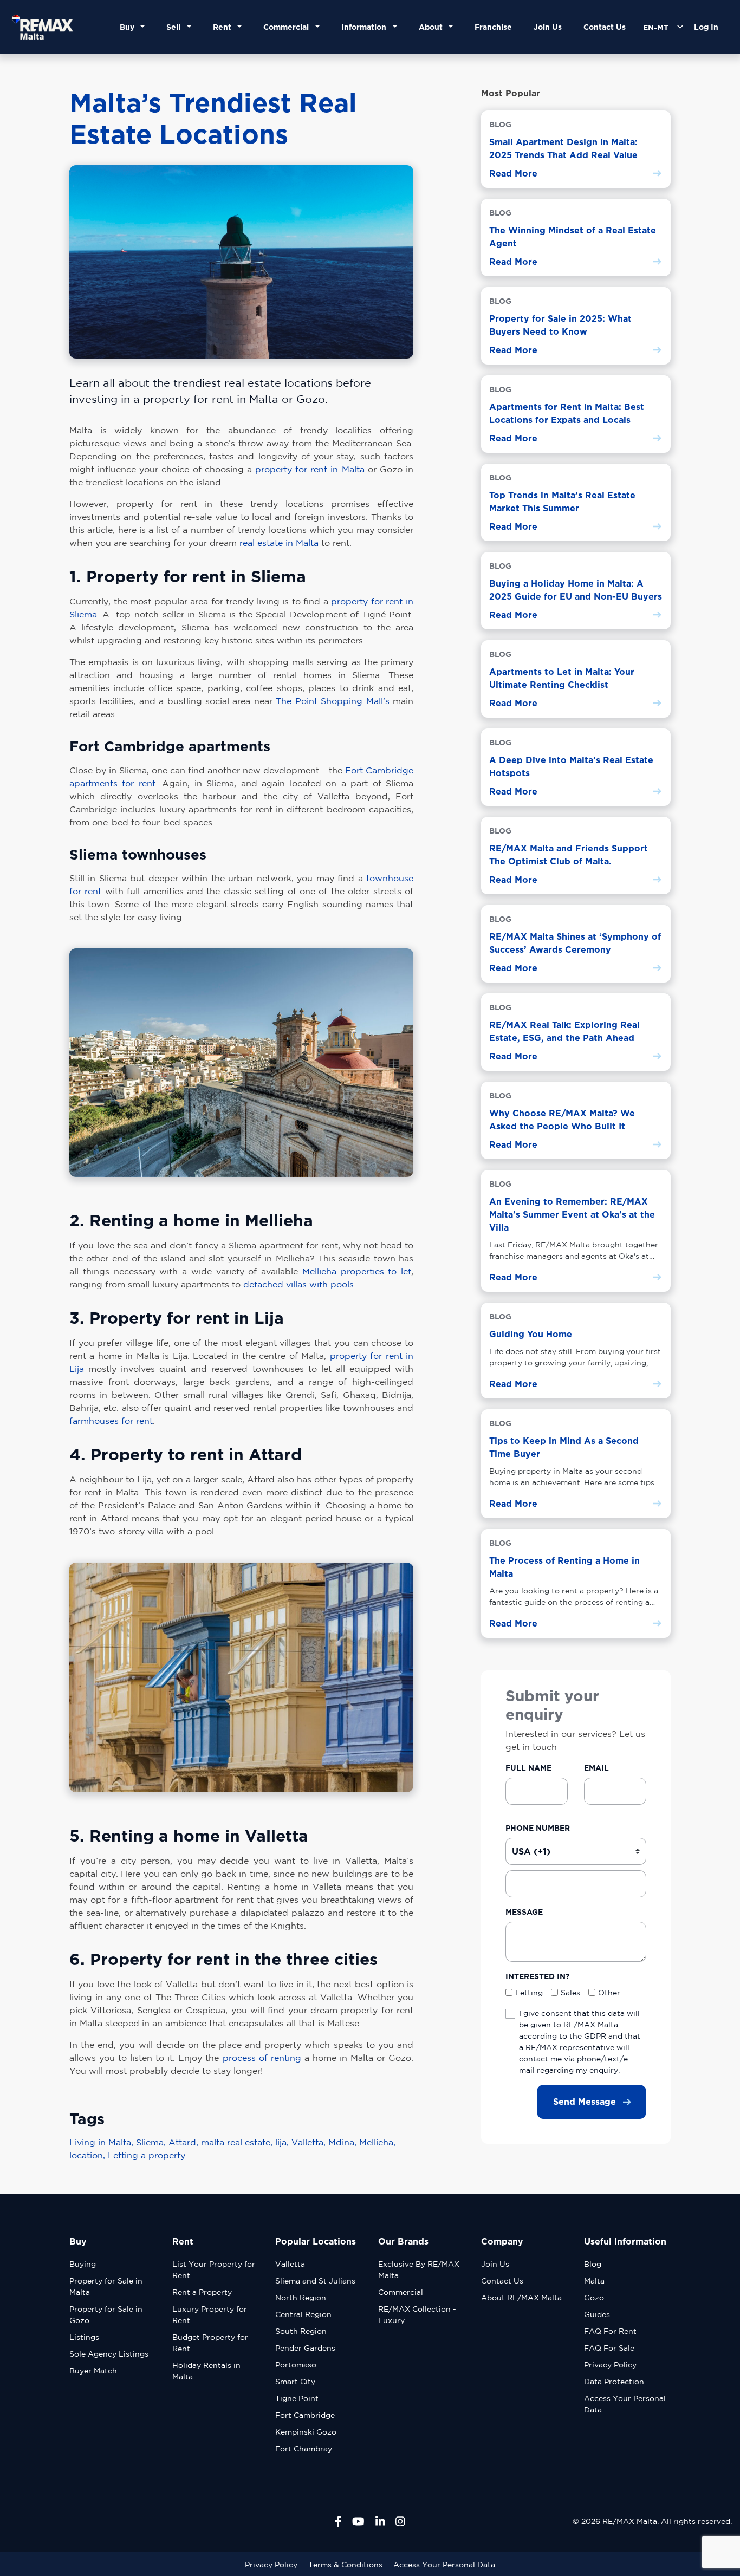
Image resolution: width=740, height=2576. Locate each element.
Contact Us (605, 27)
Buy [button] (129, 27)
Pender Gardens (305, 2348)
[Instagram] (400, 2521)
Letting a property (147, 2155)
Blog (593, 2264)
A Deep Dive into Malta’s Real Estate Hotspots (571, 766)
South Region (301, 2331)
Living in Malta (103, 2142)
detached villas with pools (298, 1284)
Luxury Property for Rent (210, 2315)
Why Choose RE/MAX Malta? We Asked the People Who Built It (562, 1120)
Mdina (344, 2142)
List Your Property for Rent (214, 2270)
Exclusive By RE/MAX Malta (419, 2270)
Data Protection (614, 2382)
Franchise (493, 27)
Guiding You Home (531, 1334)
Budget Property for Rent (210, 2343)
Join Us (548, 27)
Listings (84, 2337)
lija (283, 2142)
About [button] (433, 27)
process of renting (262, 2058)
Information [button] (366, 27)
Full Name (528, 1768)
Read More (513, 173)
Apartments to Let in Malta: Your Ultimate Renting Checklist (562, 678)
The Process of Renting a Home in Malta (564, 1567)
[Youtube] (358, 2521)
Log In (706, 27)
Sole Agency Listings (109, 2354)
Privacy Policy (610, 2365)
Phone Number (538, 1828)
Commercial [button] (288, 27)
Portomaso (296, 2365)
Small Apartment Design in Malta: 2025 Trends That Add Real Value (563, 148)
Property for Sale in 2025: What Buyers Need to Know (560, 325)
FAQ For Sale (609, 2348)
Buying (83, 2264)
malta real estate (238, 2142)
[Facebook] (338, 2521)
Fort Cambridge (305, 2415)
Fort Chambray (304, 2449)
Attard (185, 2142)
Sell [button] (176, 27)
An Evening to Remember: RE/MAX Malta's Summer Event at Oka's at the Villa (572, 1214)
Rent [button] (224, 27)
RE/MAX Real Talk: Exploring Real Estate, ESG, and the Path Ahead (564, 1031)
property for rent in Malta (310, 469)
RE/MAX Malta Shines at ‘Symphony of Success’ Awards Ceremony (575, 943)
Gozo (594, 2298)
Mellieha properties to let (357, 1271)
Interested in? (538, 1976)
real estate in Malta (279, 543)
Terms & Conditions (345, 2565)
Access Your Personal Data (625, 2404)
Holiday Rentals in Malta (206, 2371)
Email (596, 1768)
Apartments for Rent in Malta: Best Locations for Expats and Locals (567, 413)
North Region (301, 2298)
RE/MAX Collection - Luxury (417, 2315)
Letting (529, 1992)
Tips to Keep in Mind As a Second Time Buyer (564, 1447)
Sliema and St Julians (315, 2281)
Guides (597, 2314)
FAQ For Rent (610, 2331)
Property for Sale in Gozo (106, 2315)
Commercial (401, 2292)
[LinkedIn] (380, 2521)
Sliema (152, 2142)
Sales (570, 1992)
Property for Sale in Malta (106, 2286)
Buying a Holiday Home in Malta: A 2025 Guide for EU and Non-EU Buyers (576, 590)
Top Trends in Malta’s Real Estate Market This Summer (562, 502)
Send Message (585, 2102)
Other (609, 1992)
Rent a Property (202, 2292)
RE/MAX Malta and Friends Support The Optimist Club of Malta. (569, 855)
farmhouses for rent (111, 1421)
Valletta (310, 2142)
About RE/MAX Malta (521, 2298)
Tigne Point (297, 2398)
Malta (594, 2281)
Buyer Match (93, 2371)
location (89, 2155)
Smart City (295, 2382)
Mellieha (377, 2142)
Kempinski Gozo (306, 2432)
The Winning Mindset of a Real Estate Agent (573, 237)
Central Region (303, 2314)
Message (524, 1912)
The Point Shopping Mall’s (332, 701)
